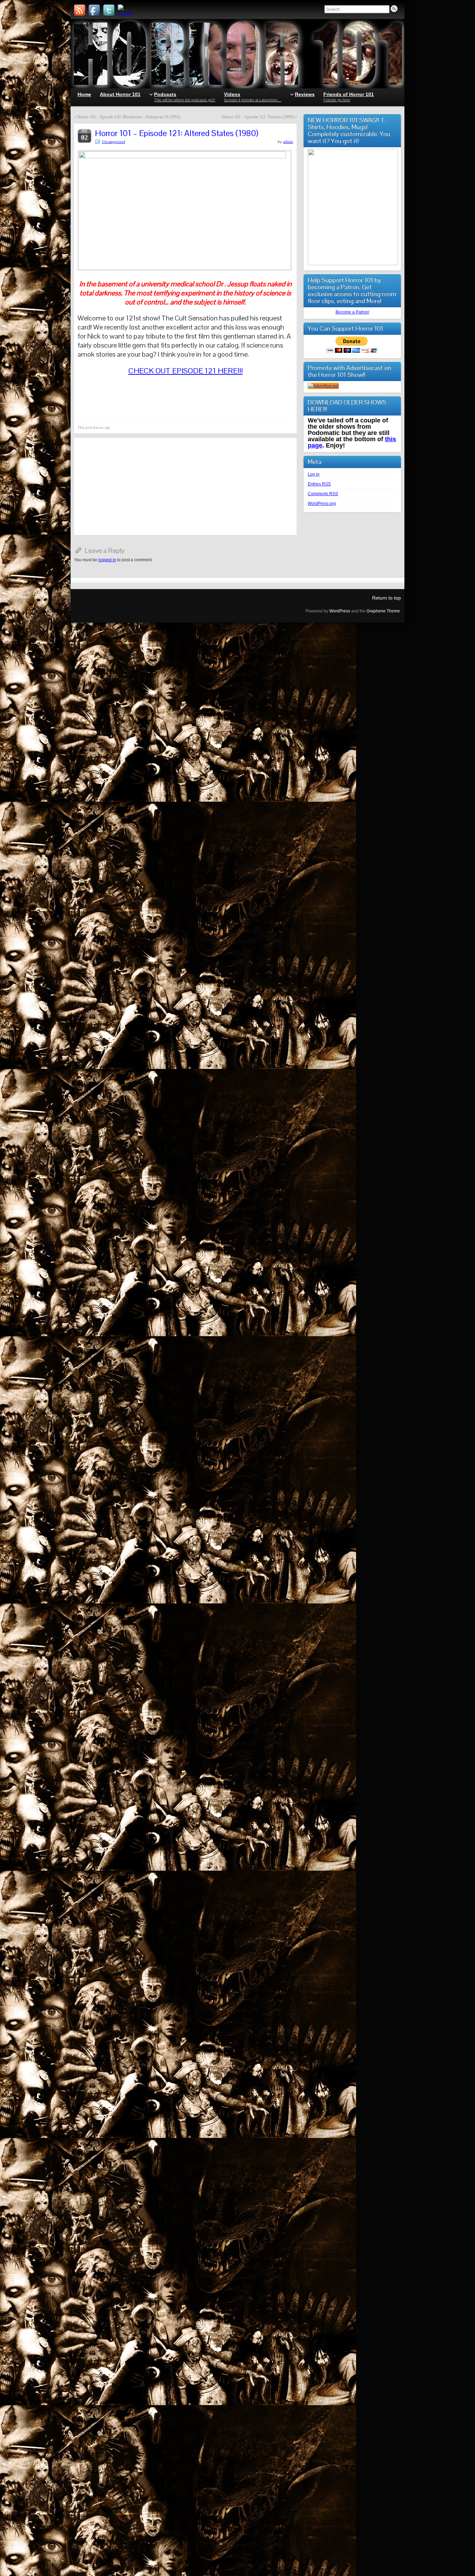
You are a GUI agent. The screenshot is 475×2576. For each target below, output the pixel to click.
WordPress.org (322, 504)
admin (288, 142)
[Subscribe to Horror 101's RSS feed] (80, 10)
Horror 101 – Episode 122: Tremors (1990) (258, 117)
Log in (314, 474)
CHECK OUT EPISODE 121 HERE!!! (186, 371)
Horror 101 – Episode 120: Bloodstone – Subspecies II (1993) (129, 117)
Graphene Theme (383, 611)
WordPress (340, 611)
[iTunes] (123, 10)
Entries (319, 484)
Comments (323, 494)
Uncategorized (114, 142)
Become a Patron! (352, 312)
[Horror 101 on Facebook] (94, 10)
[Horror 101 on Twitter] (109, 10)
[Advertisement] (185, 486)
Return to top (387, 598)
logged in (107, 560)
